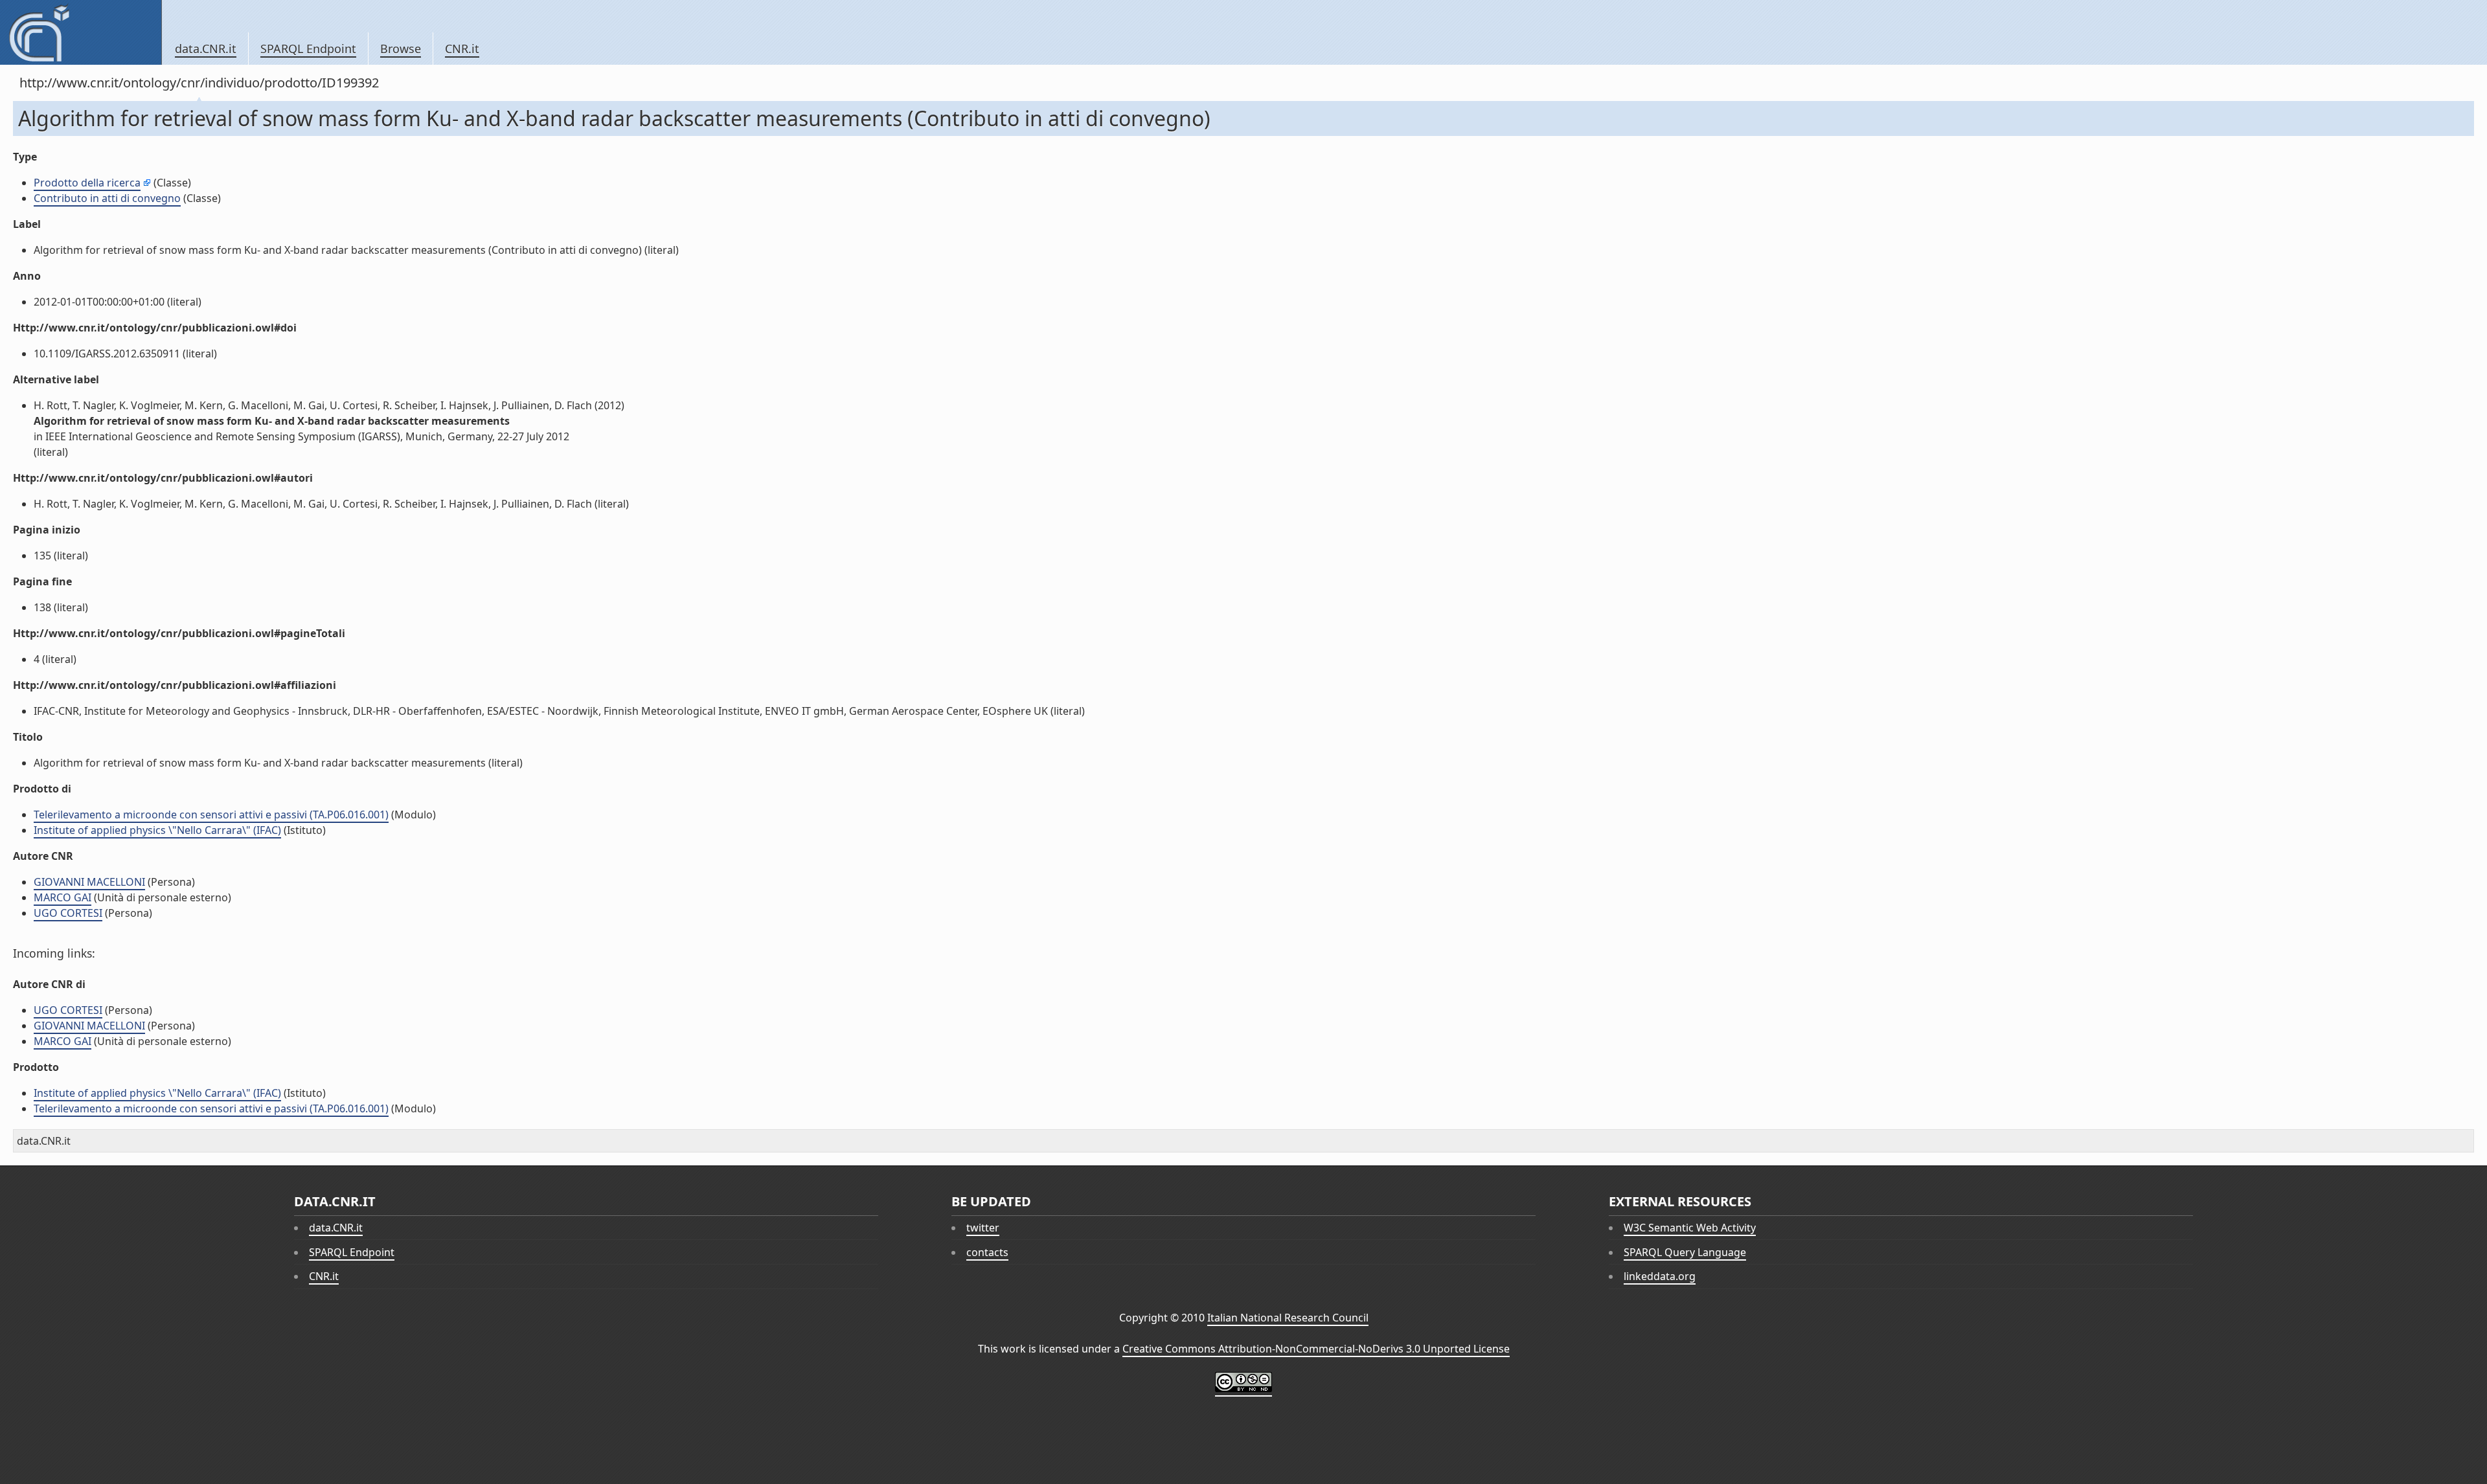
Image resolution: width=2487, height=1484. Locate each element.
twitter (983, 1228)
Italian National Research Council (1288, 1318)
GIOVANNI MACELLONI (89, 882)
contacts (987, 1252)
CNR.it (462, 49)
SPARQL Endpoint (308, 49)
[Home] (81, 32)
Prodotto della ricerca (87, 183)
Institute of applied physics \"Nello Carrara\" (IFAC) (157, 830)
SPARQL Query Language (1685, 1252)
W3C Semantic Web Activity (1690, 1228)
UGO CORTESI (68, 913)
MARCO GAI (62, 897)
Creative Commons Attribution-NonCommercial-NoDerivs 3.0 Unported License (1316, 1349)
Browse (401, 49)
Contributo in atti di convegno (107, 198)
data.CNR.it (206, 49)
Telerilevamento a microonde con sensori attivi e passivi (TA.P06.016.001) (211, 815)
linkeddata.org (1660, 1276)
